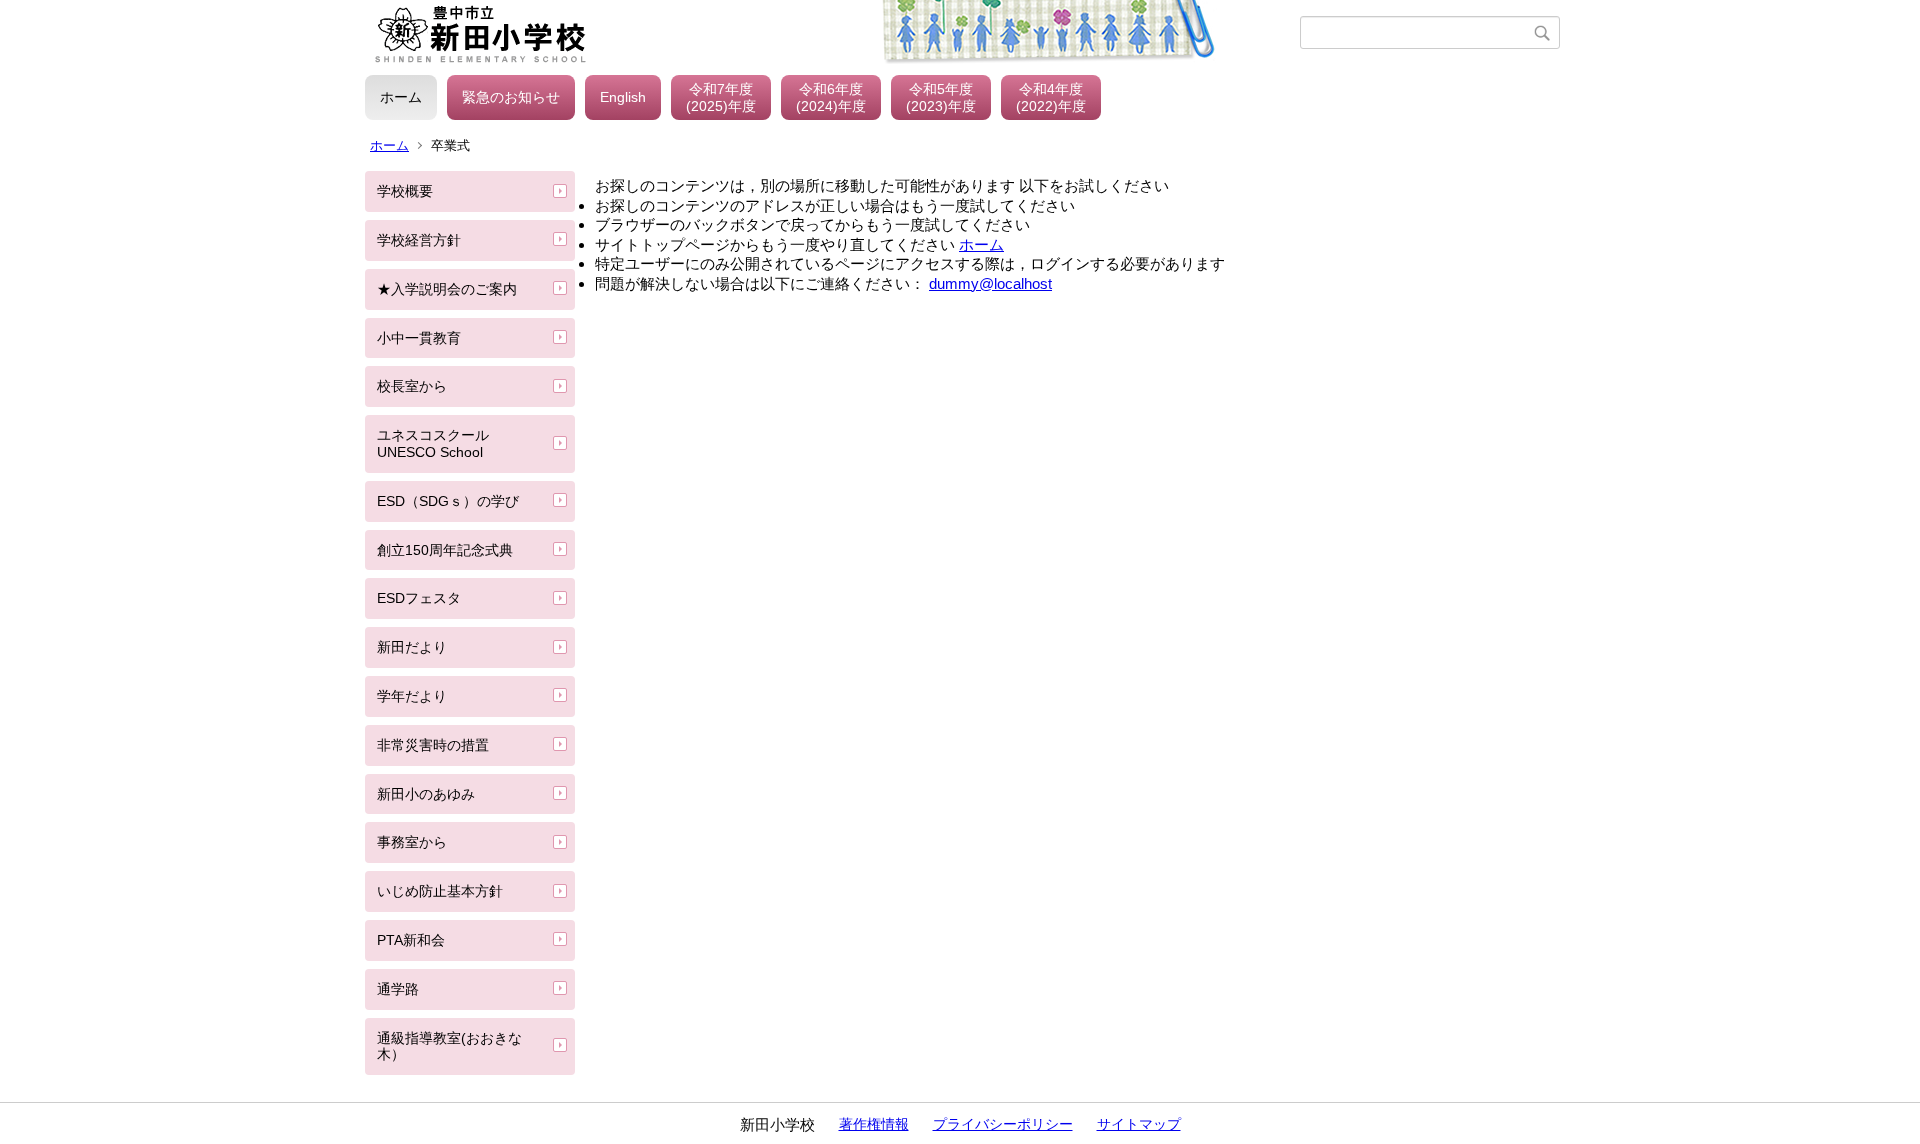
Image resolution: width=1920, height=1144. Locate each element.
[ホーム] (832, 33)
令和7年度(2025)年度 (721, 97)
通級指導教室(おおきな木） (449, 1046)
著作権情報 (874, 1124)
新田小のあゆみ (426, 794)
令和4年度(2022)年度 (1051, 97)
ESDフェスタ (419, 598)
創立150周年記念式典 (445, 550)
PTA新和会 (411, 940)
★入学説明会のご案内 (447, 289)
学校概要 (405, 191)
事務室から (412, 842)
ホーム (401, 97)
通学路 (398, 989)
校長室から (412, 386)
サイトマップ (1139, 1124)
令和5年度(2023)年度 (941, 97)
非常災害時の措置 (433, 745)
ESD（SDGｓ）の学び (448, 501)
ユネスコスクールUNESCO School (433, 443)
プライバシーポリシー (1003, 1124)
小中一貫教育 (419, 338)
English (623, 97)
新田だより (412, 647)
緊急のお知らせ (511, 97)
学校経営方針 (419, 240)
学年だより (412, 696)
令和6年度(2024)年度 (831, 97)
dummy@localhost (990, 283)
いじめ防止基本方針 (440, 891)
